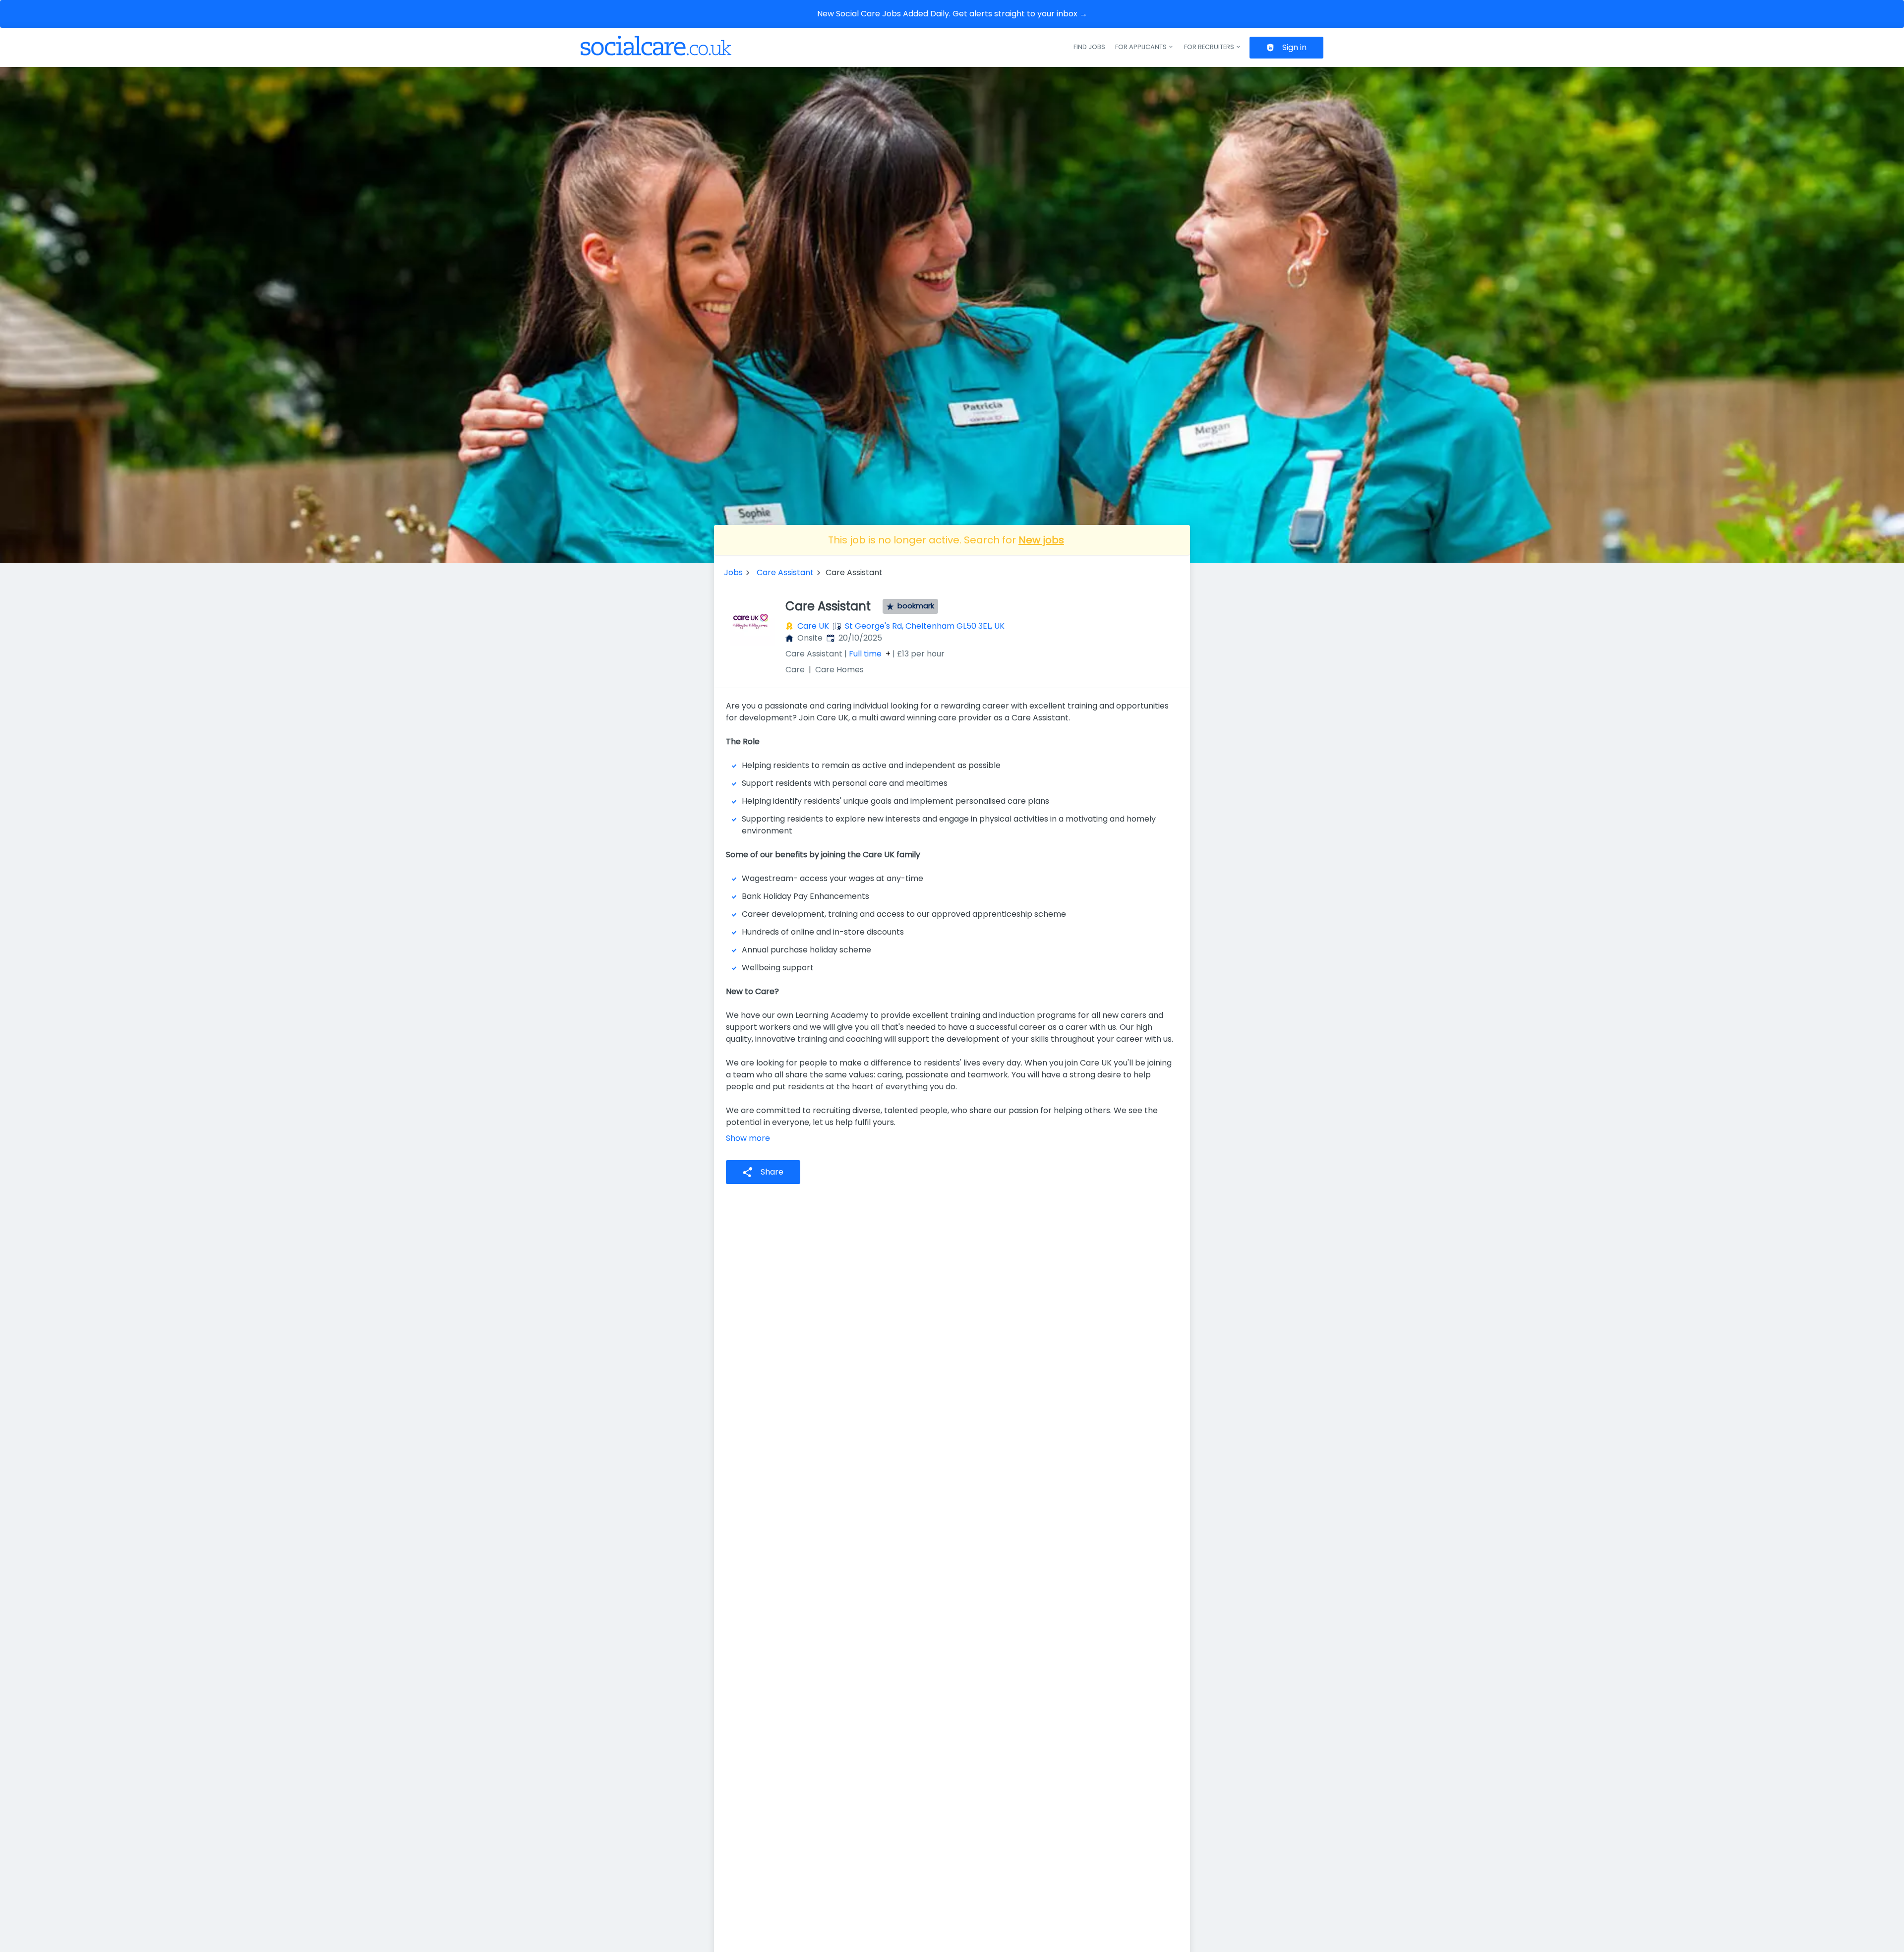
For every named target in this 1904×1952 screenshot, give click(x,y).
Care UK (813, 626)
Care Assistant (785, 572)
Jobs (733, 572)
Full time (865, 654)
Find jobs (1089, 47)
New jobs (1041, 540)
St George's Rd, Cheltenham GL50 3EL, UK (925, 626)
